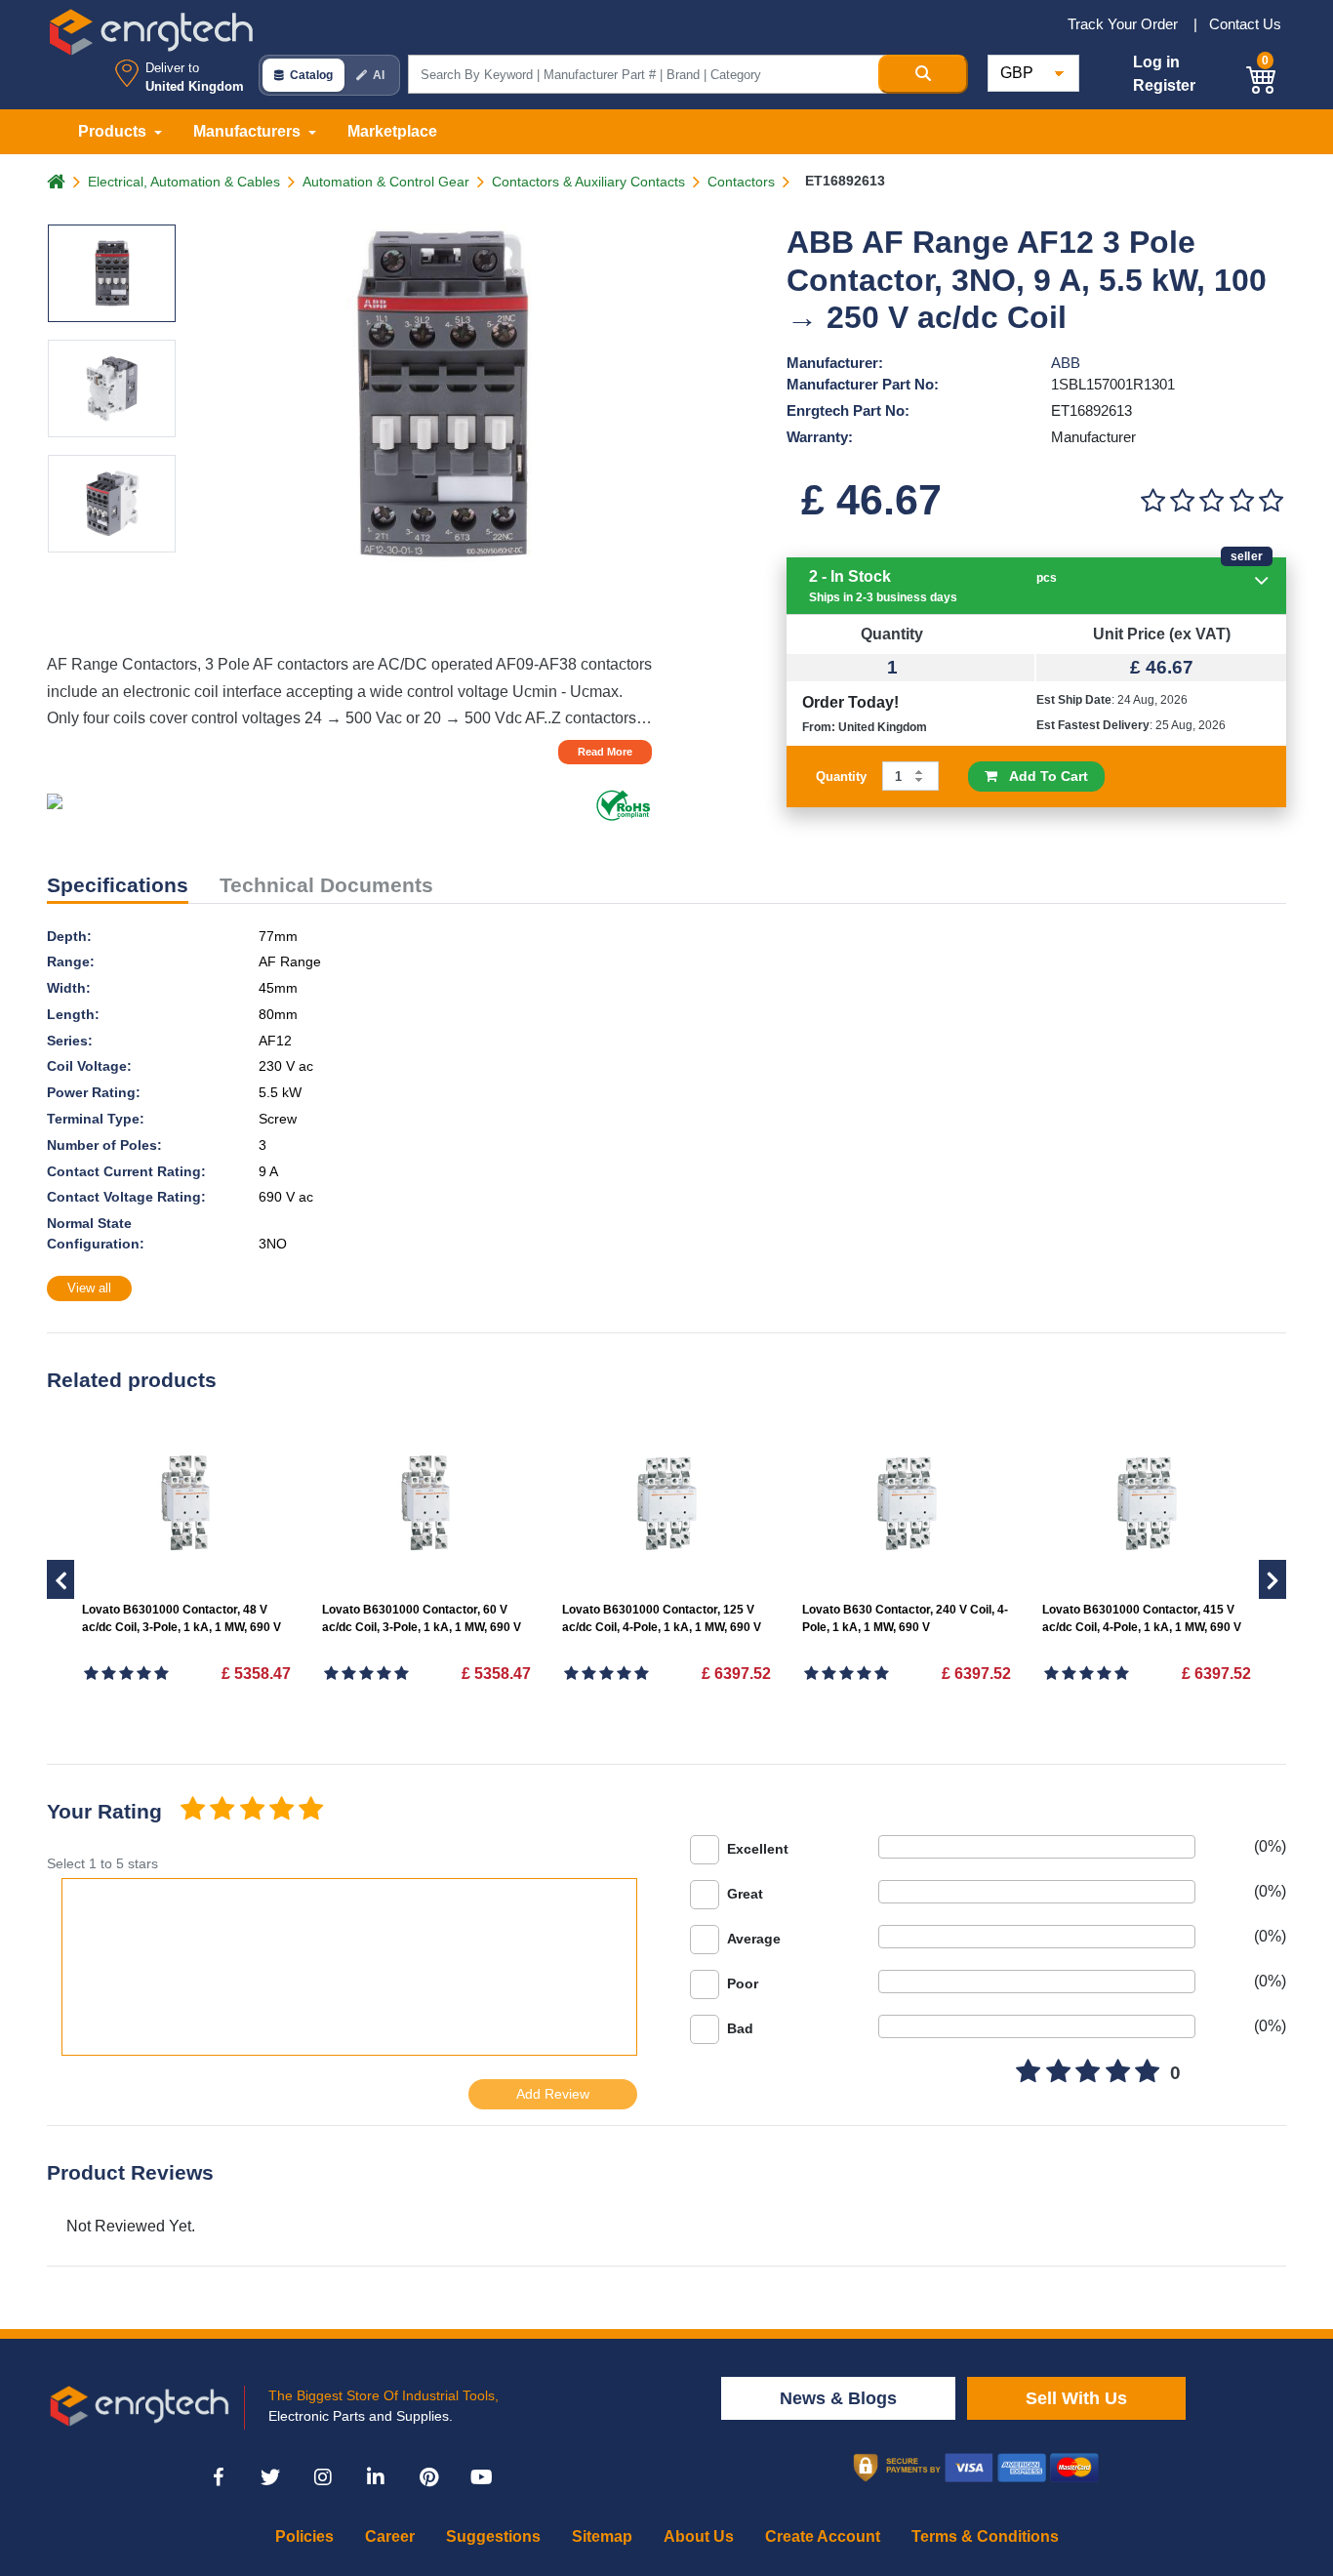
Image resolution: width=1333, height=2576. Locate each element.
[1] (1152, 501)
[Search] (923, 74)
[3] (1212, 501)
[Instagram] (323, 2477)
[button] (1262, 77)
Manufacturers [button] (249, 131)
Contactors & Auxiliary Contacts (588, 182)
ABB (1066, 363)
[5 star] (311, 1810)
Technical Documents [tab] (326, 885)
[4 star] (281, 1810)
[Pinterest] (428, 2477)
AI (379, 75)
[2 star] (222, 1810)
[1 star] (192, 1810)
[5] (1272, 501)
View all (89, 1288)
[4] (1241, 501)
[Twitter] (270, 2477)
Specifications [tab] (118, 885)
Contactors (741, 182)
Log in (1156, 62)
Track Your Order (1125, 24)
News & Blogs (838, 2398)
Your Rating (104, 1811)
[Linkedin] (376, 2477)
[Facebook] (218, 2477)
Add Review (553, 2094)
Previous (1272, 1579)
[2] (1182, 501)
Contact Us (1245, 24)
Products (114, 131)
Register (1164, 85)
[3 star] (252, 1810)
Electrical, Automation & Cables (184, 182)
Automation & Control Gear (386, 182)
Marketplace (392, 131)
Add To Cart (1043, 776)
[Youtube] (481, 2477)
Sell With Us (1076, 2398)
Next (61, 1579)
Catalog (311, 75)
